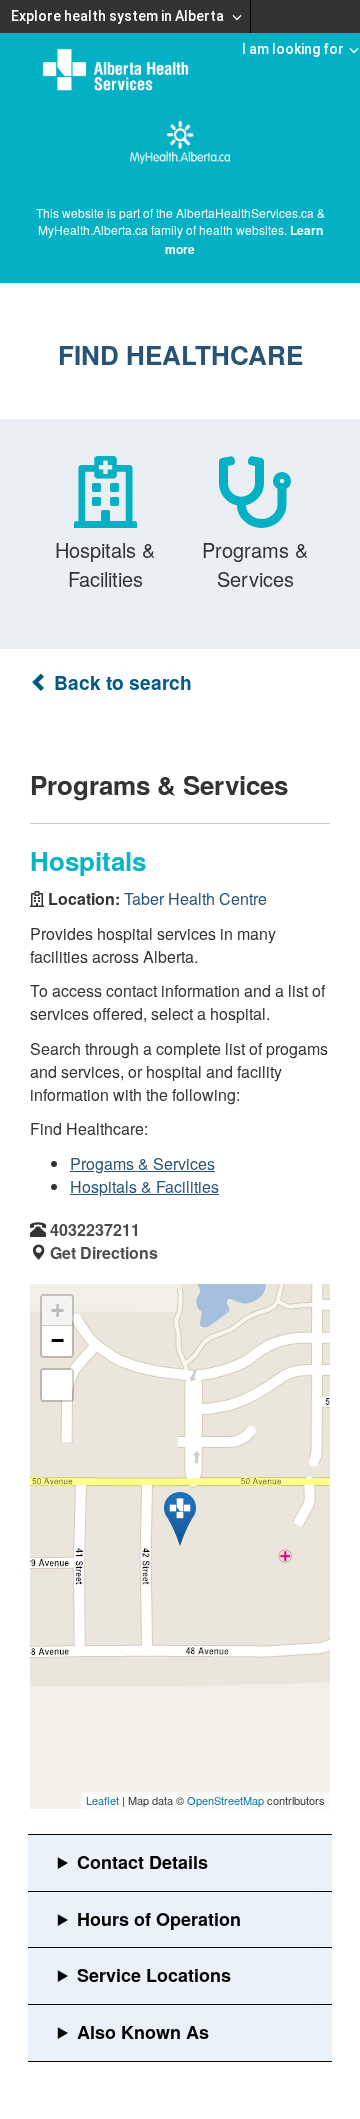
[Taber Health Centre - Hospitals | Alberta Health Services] (180, 1519)
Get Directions (104, 1252)
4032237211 (95, 1229)
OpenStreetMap (225, 1800)
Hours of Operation (159, 1919)
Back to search (120, 682)
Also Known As (143, 2032)
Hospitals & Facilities (144, 1186)
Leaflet (102, 1800)
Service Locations (154, 1975)
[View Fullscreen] (57, 1385)
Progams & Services (142, 1163)
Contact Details (142, 1862)
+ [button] (57, 1310)
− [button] (57, 1340)
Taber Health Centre (195, 898)
